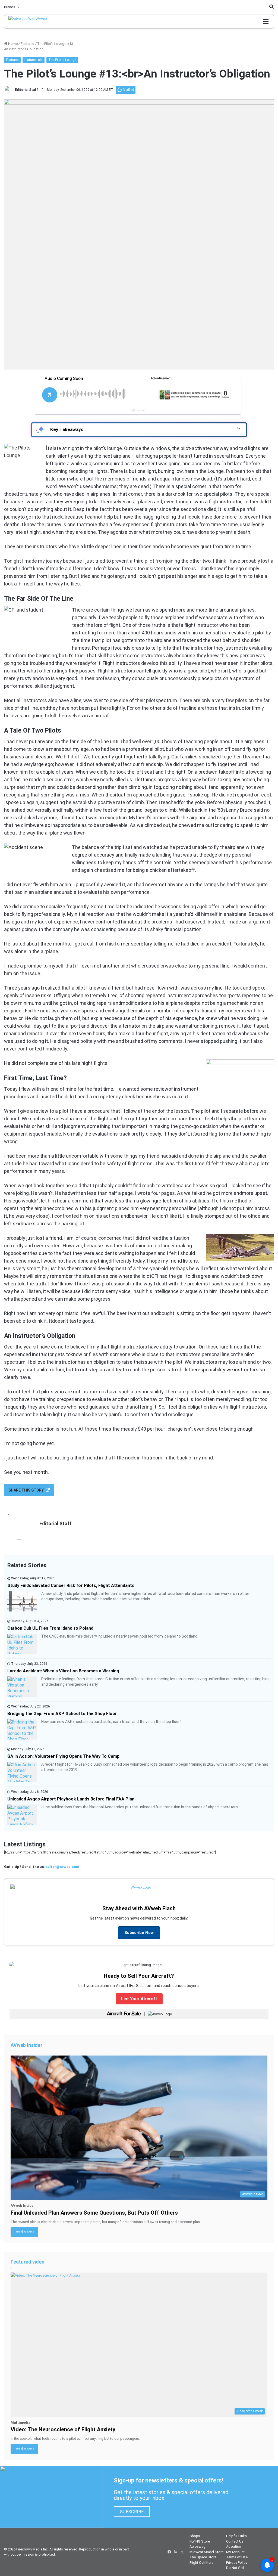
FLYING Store (200, 2541)
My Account (235, 2552)
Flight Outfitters (201, 2563)
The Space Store (203, 2557)
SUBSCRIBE (132, 2512)
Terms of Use (237, 2557)
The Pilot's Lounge (62, 60)
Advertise (233, 2546)
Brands (10, 7)
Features (27, 44)
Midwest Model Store (206, 2552)
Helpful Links (236, 2536)
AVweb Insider (26, 2045)
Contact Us (235, 2541)
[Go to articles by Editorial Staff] (8, 90)
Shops (195, 2536)
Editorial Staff (26, 90)
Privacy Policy (237, 2563)
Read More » (24, 2232)
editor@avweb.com (62, 1867)
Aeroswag (198, 2546)
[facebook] (169, 2552)
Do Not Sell (235, 2568)
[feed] (176, 2552)
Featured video (28, 2262)
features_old (34, 60)
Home (12, 44)
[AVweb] (32, 21)
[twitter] (182, 2552)
